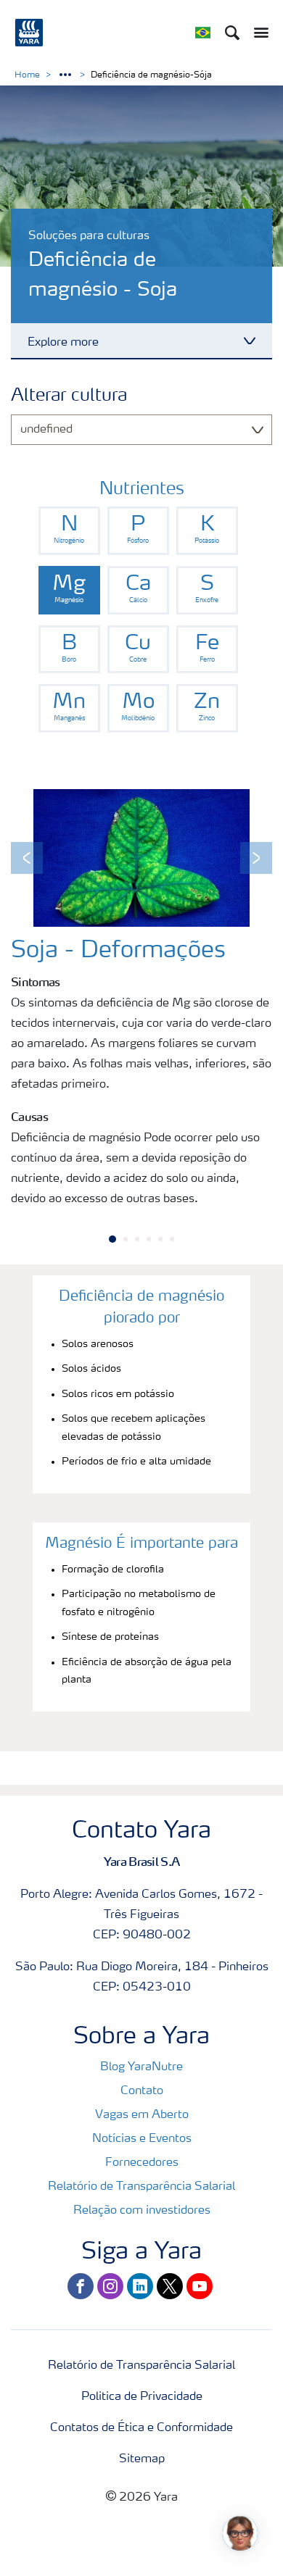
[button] (27, 858)
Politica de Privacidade (142, 2397)
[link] (69, 531)
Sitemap (142, 2459)
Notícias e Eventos (142, 2139)
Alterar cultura (69, 396)
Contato (142, 2091)
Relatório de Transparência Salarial (141, 2187)
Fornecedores (142, 2163)
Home (27, 75)
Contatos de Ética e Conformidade (141, 2428)
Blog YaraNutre (141, 2067)
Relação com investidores (142, 2211)
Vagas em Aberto (142, 2115)
